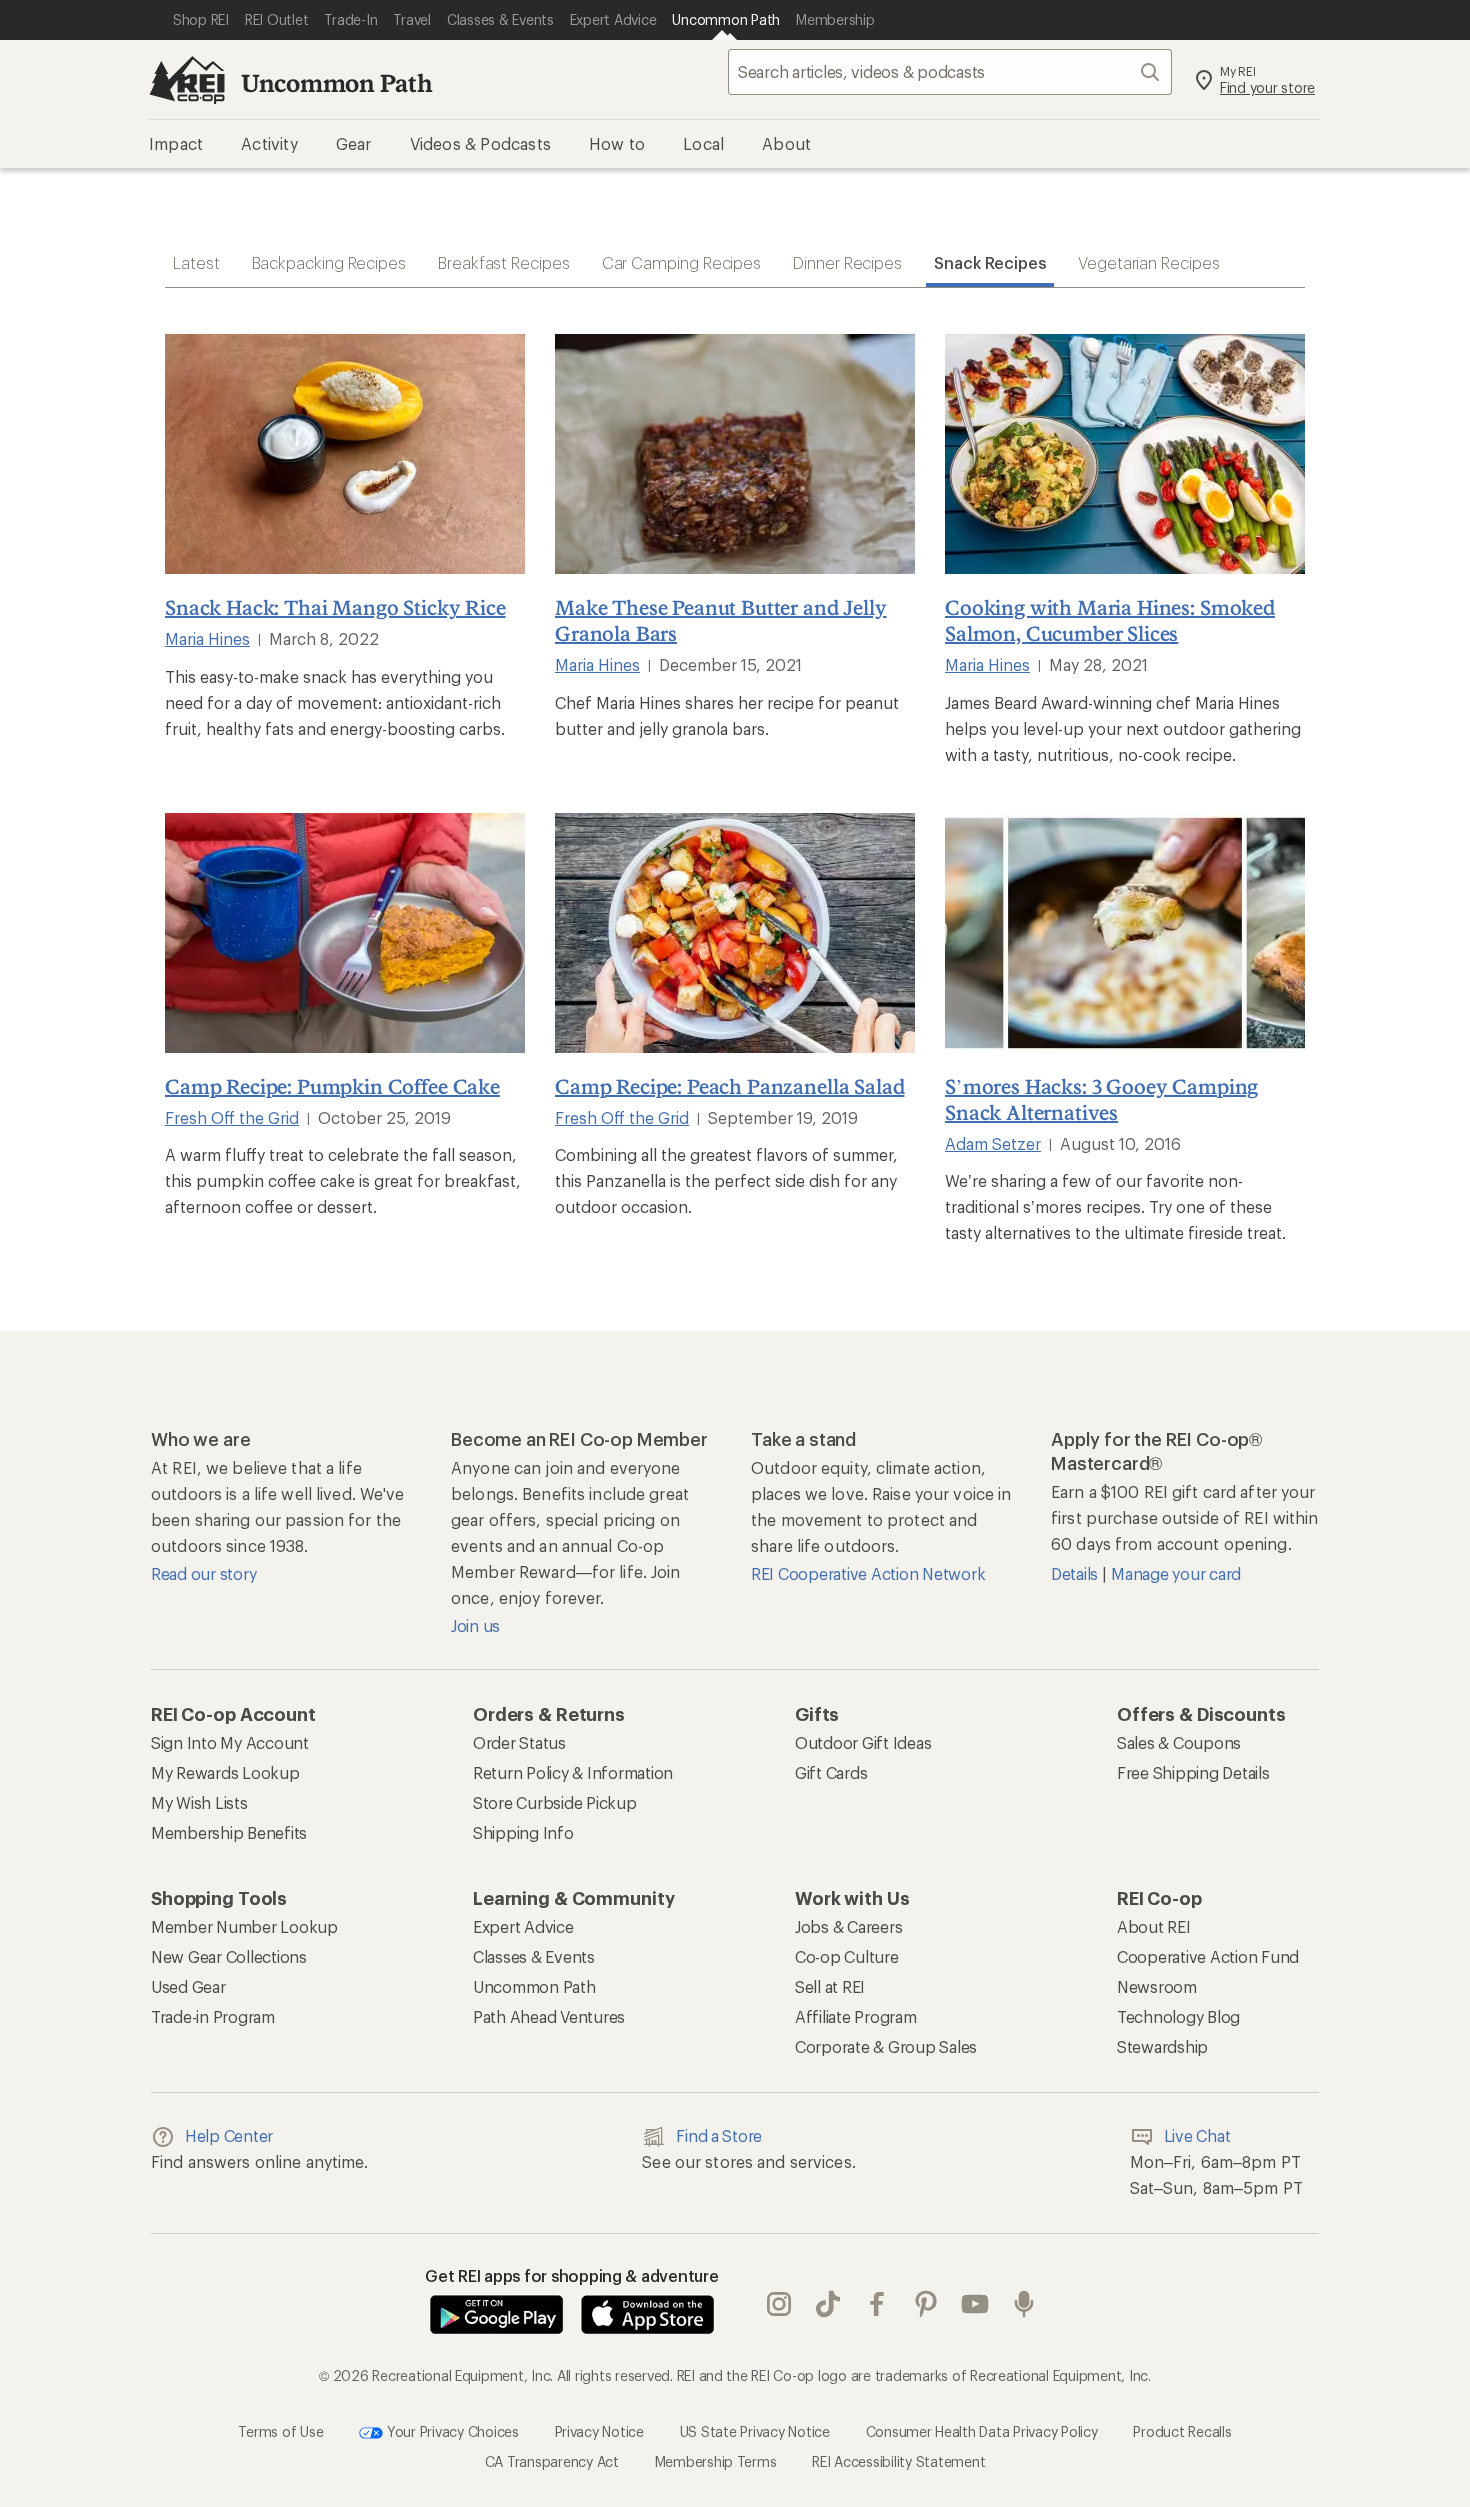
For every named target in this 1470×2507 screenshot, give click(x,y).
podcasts (1024, 2305)
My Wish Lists (199, 1802)
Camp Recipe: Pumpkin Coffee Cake (332, 1086)
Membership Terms (716, 2461)
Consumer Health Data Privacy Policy (982, 2431)
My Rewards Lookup (225, 1772)
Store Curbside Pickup (555, 1802)
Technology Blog (1178, 2016)
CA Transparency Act (552, 2461)
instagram (779, 2305)
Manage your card (1176, 1573)
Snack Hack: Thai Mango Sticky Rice (335, 607)
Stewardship (1162, 2046)
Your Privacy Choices (451, 2431)
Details (1076, 1573)
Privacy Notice (599, 2431)
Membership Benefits (229, 1832)
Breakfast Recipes (504, 262)
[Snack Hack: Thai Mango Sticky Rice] (345, 454)
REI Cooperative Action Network (868, 1573)
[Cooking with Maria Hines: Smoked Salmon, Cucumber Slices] (1125, 454)
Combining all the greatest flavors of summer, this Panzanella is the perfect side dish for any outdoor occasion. (726, 1180)
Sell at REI (830, 1986)
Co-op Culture (847, 1956)
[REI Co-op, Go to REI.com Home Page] (187, 80)
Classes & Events (534, 1956)
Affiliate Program (856, 2016)
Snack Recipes (990, 262)
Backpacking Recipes (329, 262)
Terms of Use (280, 2431)
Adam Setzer (993, 1143)
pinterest (926, 2305)
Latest (196, 262)
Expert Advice (523, 1926)
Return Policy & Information (573, 1772)
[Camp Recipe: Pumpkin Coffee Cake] (345, 933)
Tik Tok (828, 2305)
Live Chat (1197, 2135)
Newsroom (1157, 1986)
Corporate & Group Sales (886, 2046)
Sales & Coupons (1179, 1742)
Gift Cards (831, 1772)
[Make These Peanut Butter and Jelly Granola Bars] (735, 454)
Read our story (203, 1573)
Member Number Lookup (244, 1926)
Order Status (519, 1742)
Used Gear (188, 1986)
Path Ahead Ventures (549, 2016)
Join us (475, 1625)
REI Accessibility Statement (898, 2461)
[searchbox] (950, 72)
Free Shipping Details (1193, 1772)
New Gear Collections (229, 1956)
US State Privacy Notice (755, 2431)
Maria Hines (207, 638)
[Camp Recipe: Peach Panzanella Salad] (735, 933)
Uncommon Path (337, 82)
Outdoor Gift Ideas (863, 1742)
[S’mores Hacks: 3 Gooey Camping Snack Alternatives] (1125, 933)
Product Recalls (1182, 2431)
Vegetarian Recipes (1149, 262)
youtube (975, 2305)
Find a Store (719, 2135)
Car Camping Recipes (681, 262)
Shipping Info (523, 1832)
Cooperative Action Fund (1208, 1956)
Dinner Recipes (847, 262)
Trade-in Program (213, 2016)
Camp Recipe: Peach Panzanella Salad (729, 1086)
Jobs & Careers (848, 1926)
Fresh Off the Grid (232, 1117)
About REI (1154, 1926)
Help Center (229, 2135)
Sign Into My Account (230, 1742)
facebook (877, 2305)
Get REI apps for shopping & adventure (572, 2275)
